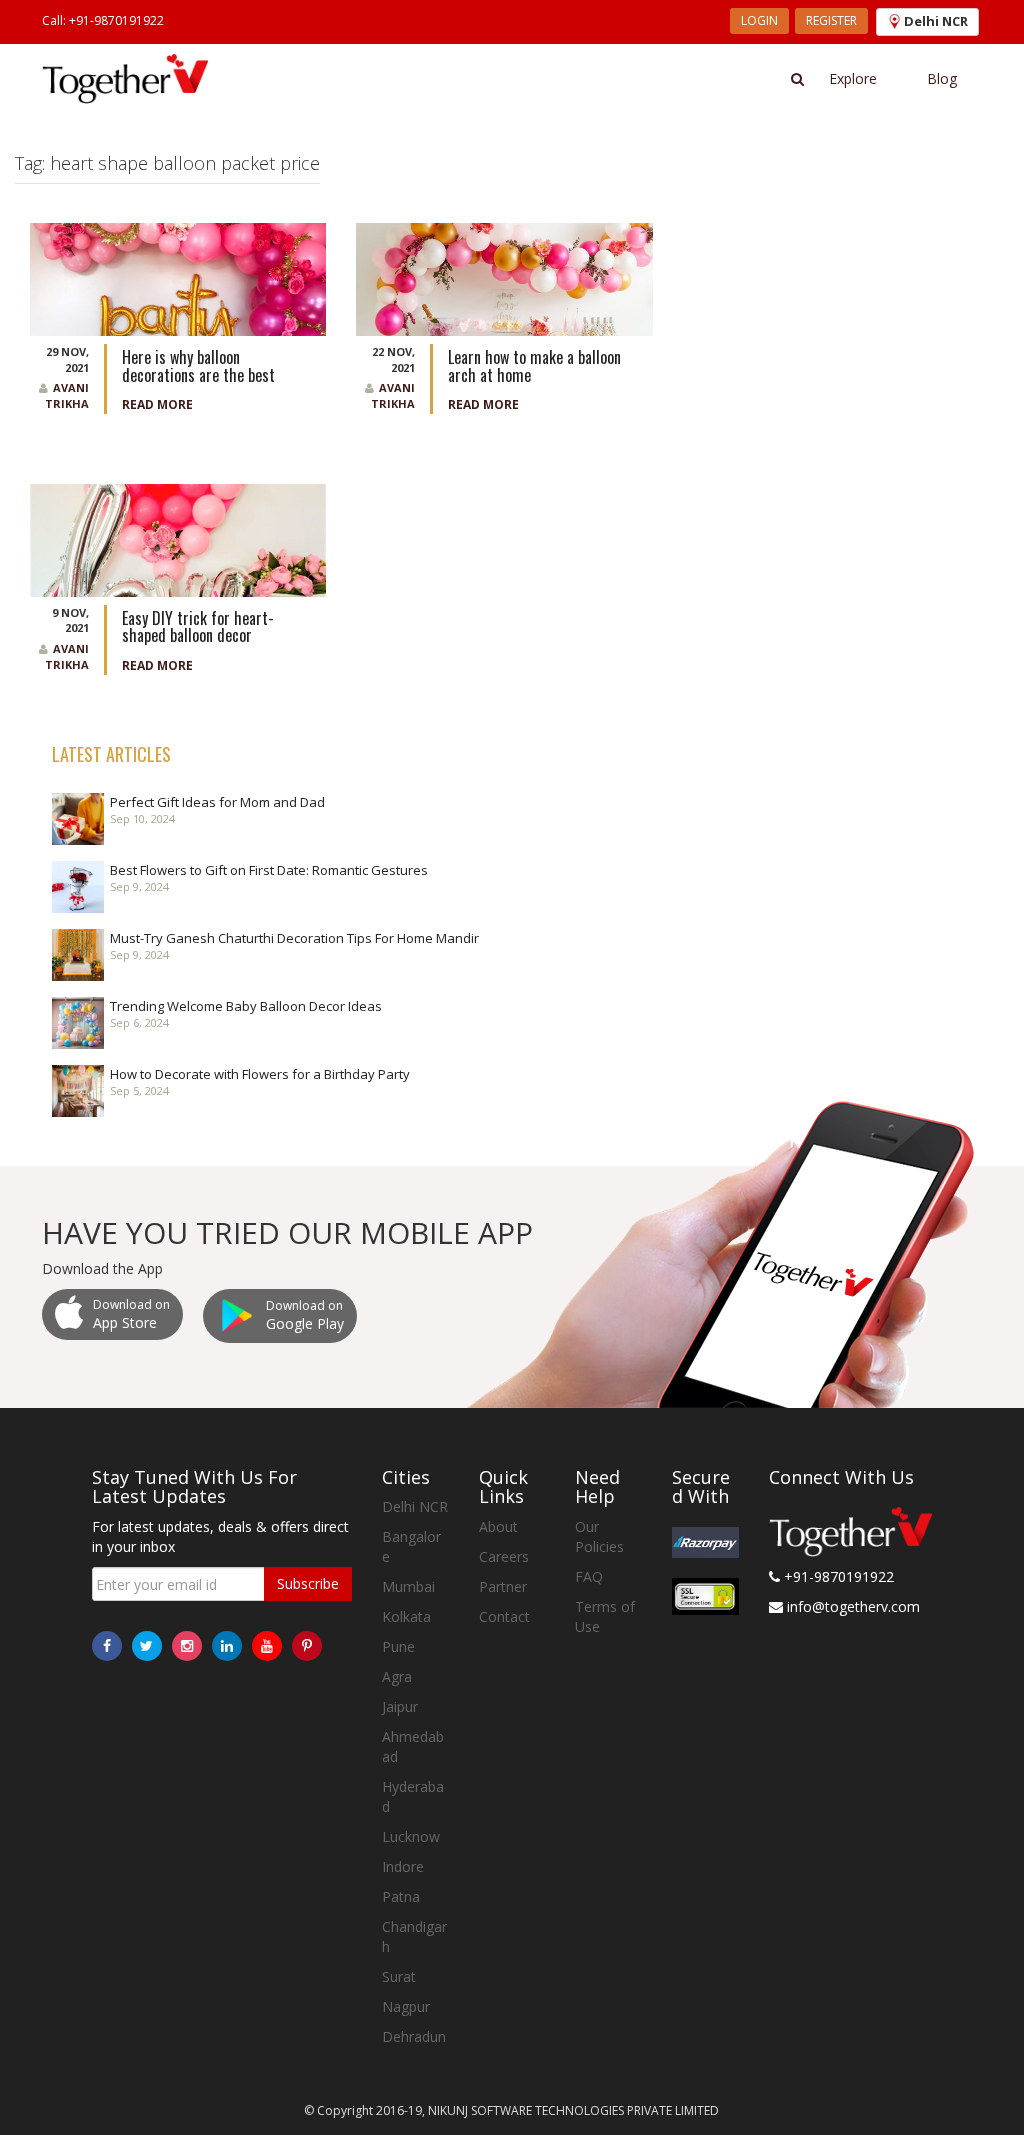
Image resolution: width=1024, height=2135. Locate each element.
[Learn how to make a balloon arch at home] (504, 277)
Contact (504, 1616)
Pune (398, 1646)
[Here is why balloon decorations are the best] (178, 277)
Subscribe (308, 1583)
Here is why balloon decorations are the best (200, 366)
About (498, 1526)
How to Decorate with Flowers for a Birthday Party (260, 1074)
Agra (397, 1676)
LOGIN (759, 20)
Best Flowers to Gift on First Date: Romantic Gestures (269, 870)
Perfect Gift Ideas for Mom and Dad (217, 802)
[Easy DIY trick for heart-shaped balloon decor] (178, 538)
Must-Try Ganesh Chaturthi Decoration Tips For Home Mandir (294, 938)
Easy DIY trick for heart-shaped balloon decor (198, 627)
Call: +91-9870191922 (103, 20)
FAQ (589, 1576)
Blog (942, 78)
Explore (853, 78)
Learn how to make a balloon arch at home (534, 366)
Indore (403, 1866)
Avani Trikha (67, 395)
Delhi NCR (415, 1506)
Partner (503, 1586)
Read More (157, 404)
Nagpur (406, 2006)
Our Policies (599, 1536)
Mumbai (408, 1586)
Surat (399, 1976)
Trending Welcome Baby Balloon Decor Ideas (246, 1006)
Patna (401, 1896)
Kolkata (406, 1616)
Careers (504, 1556)
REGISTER (831, 20)
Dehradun (414, 2036)
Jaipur (400, 1706)
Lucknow (411, 1836)
